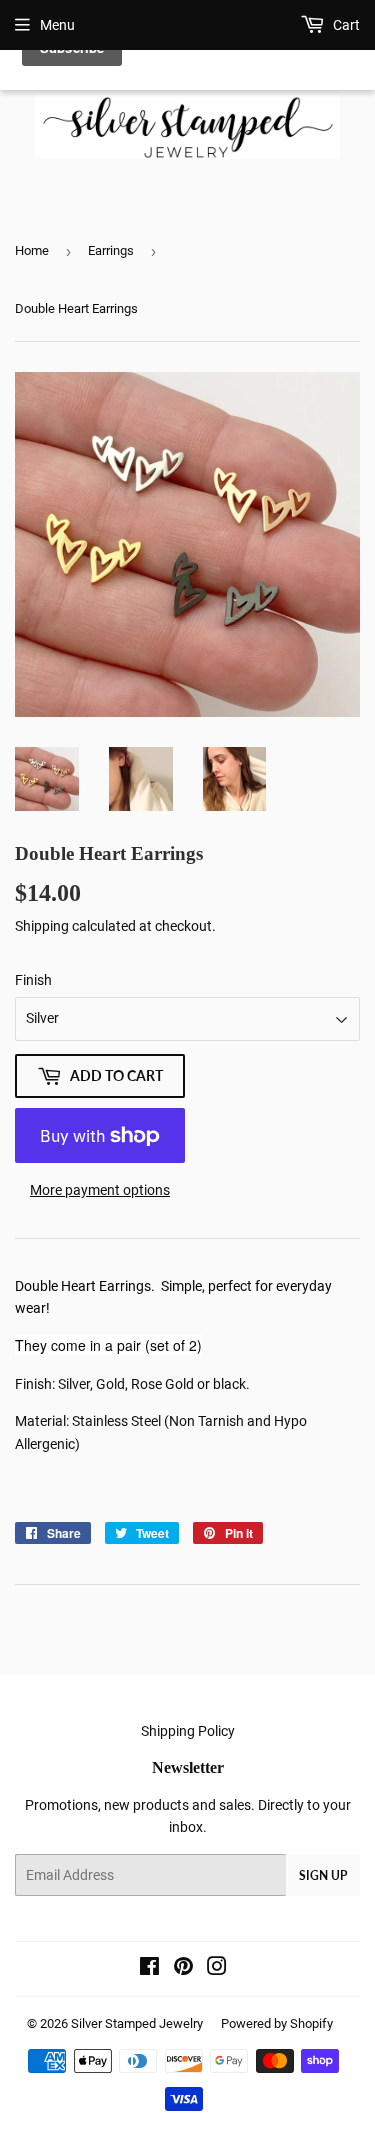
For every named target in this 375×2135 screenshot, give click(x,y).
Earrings (111, 250)
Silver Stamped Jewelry (137, 2023)
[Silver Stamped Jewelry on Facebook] (149, 1969)
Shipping (42, 926)
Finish (33, 980)
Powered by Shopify (277, 2023)
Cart (345, 25)
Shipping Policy (188, 1731)
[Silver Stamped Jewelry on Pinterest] (183, 1969)
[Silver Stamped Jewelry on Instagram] (217, 1969)
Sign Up (323, 1875)
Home (32, 250)
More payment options (100, 1190)
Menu (57, 25)
